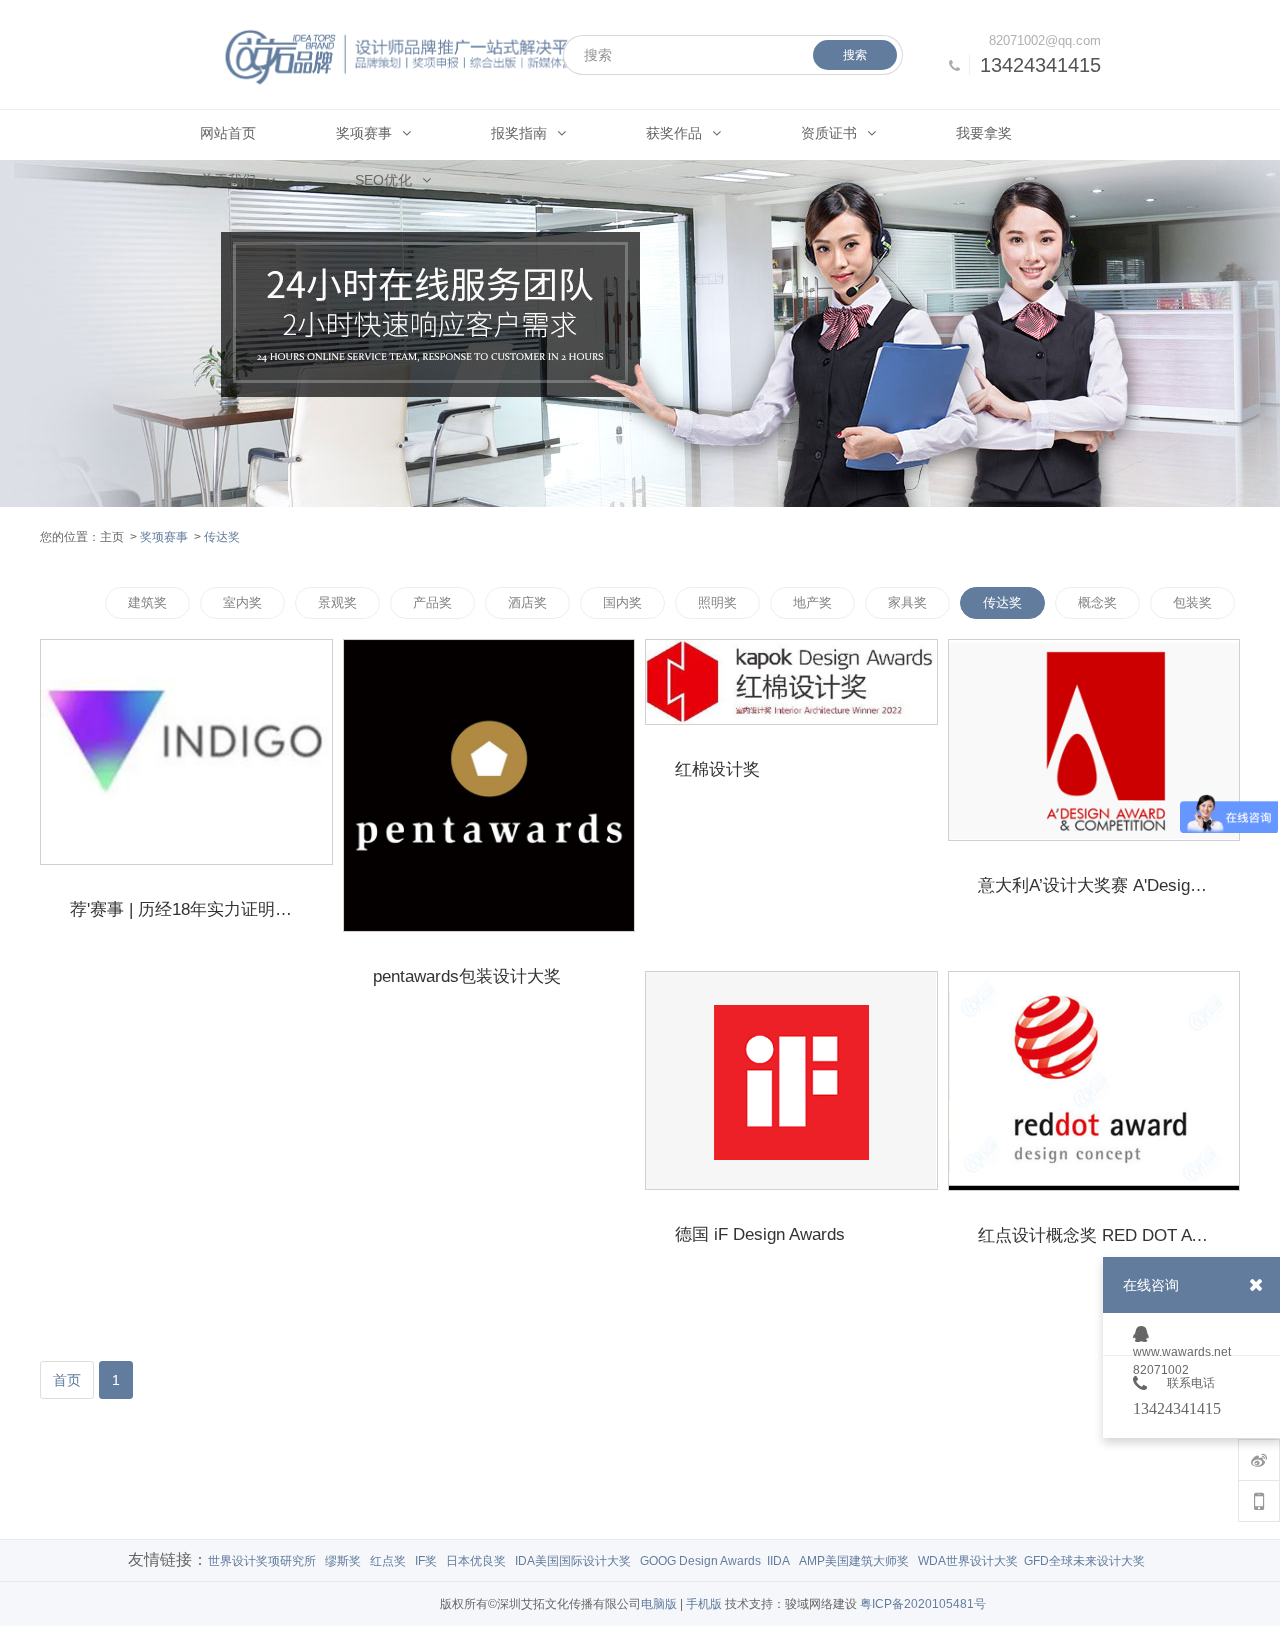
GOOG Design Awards (700, 1561)
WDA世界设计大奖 (968, 1561)
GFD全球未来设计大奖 (1084, 1561)
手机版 (704, 1604)
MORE (306, 932)
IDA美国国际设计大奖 (573, 1561)
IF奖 (426, 1561)
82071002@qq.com (1045, 40)
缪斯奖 (343, 1561)
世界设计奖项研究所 (262, 1561)
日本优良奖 (476, 1561)
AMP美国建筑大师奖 (854, 1561)
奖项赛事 (164, 537)
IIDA (778, 1561)
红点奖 (388, 1561)
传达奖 (222, 537)
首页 (67, 1380)
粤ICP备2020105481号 (923, 1604)
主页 (112, 537)
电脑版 (659, 1604)
